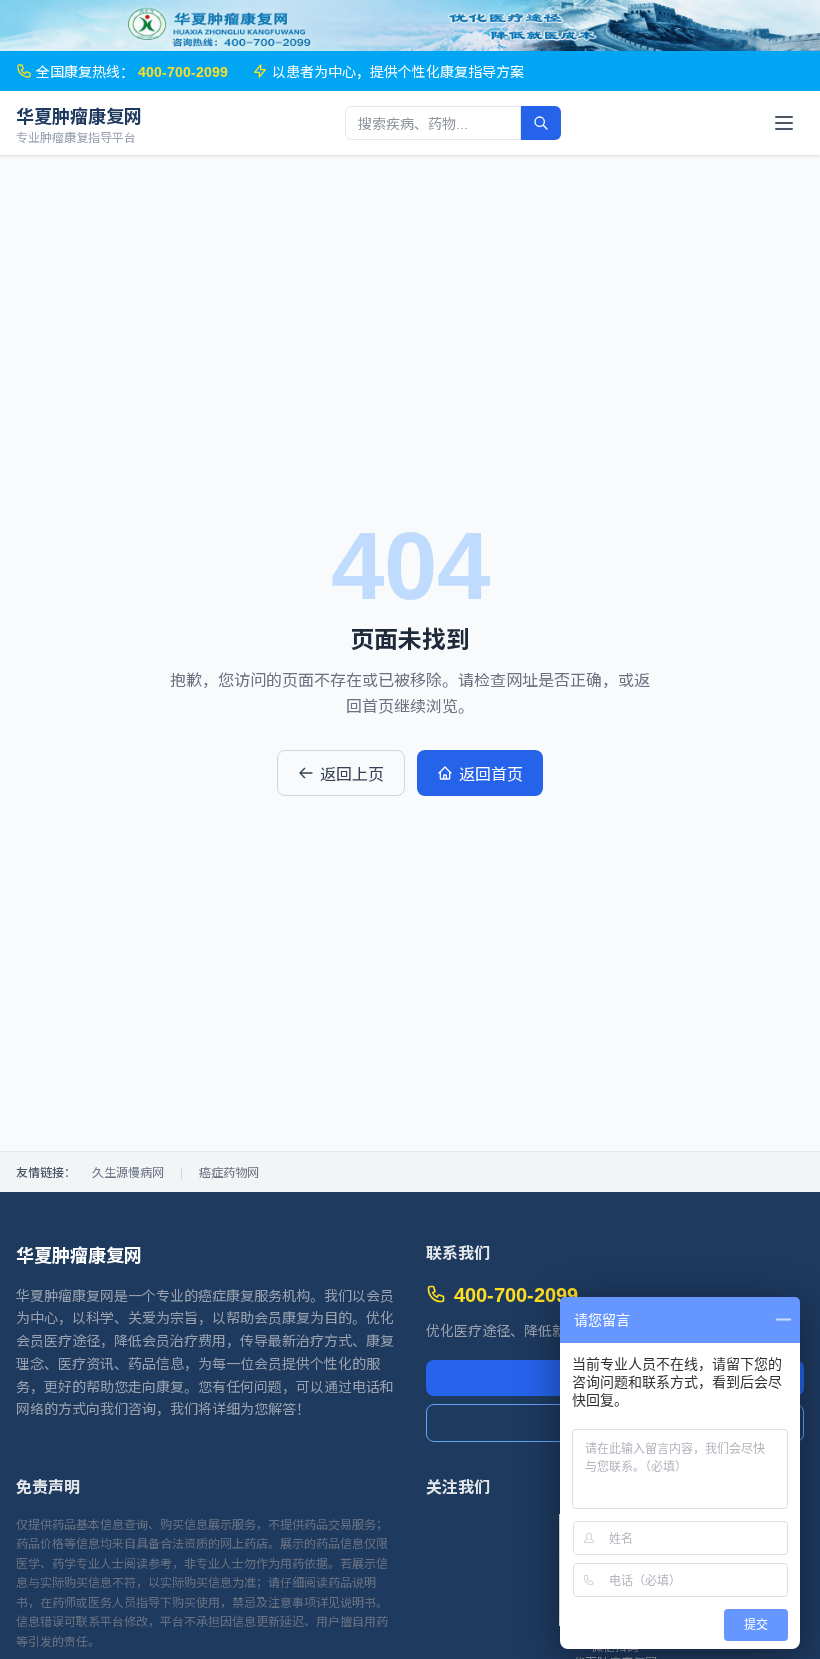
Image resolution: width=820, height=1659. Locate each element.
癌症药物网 (229, 1172)
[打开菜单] (784, 123)
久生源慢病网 (128, 1172)
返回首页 (491, 773)
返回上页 (352, 773)
